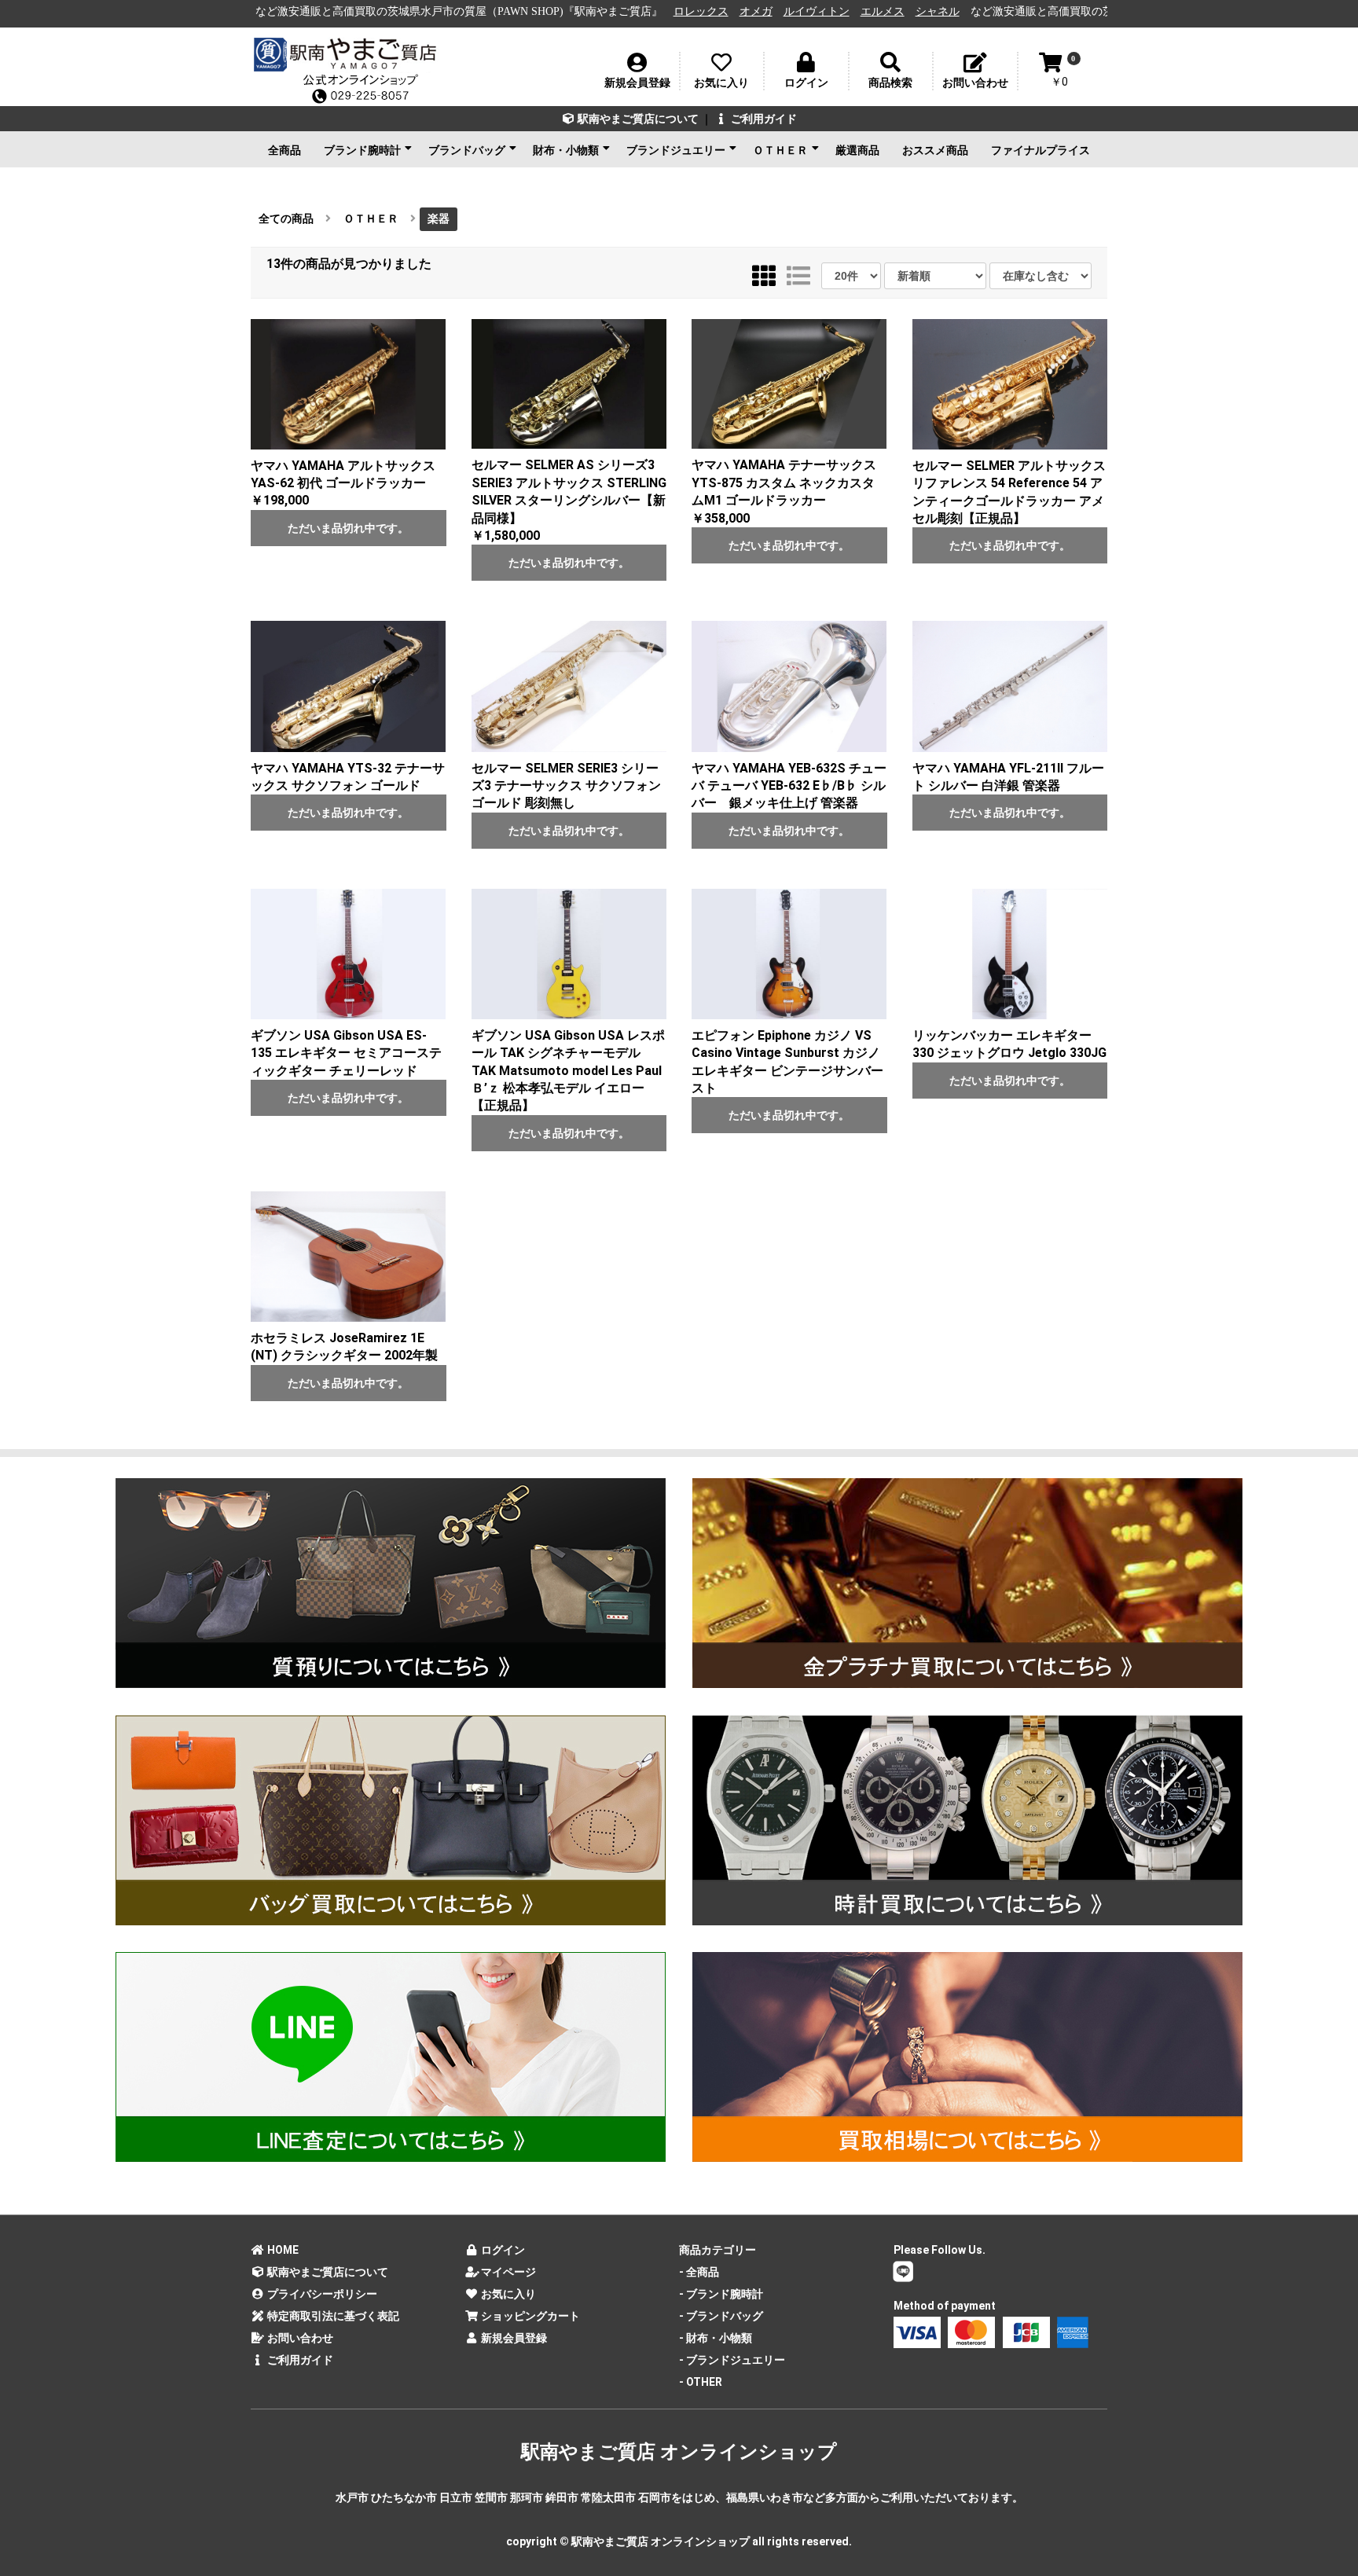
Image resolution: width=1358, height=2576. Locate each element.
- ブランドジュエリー (732, 2360)
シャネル (782, 11)
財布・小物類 (566, 150)
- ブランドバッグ (721, 2316)
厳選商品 (857, 150)
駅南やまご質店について (637, 119)
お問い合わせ (299, 2338)
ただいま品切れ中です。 (348, 528)
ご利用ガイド (763, 119)
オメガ (600, 11)
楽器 (439, 218)
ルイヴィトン (661, 11)
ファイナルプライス (1041, 150)
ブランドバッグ (467, 150)
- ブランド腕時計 (721, 2294)
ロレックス (545, 11)
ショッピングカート (529, 2316)
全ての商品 (286, 218)
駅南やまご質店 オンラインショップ (679, 2452)
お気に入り (507, 2294)
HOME (282, 2250)
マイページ (507, 2272)
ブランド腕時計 (362, 150)
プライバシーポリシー (321, 2294)
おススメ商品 (935, 150)
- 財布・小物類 (716, 2338)
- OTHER (701, 2382)
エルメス (727, 11)
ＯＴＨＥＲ (780, 150)
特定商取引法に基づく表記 (332, 2316)
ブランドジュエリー (676, 150)
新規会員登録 (513, 2338)
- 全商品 (699, 2272)
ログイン (502, 2250)
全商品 (284, 150)
